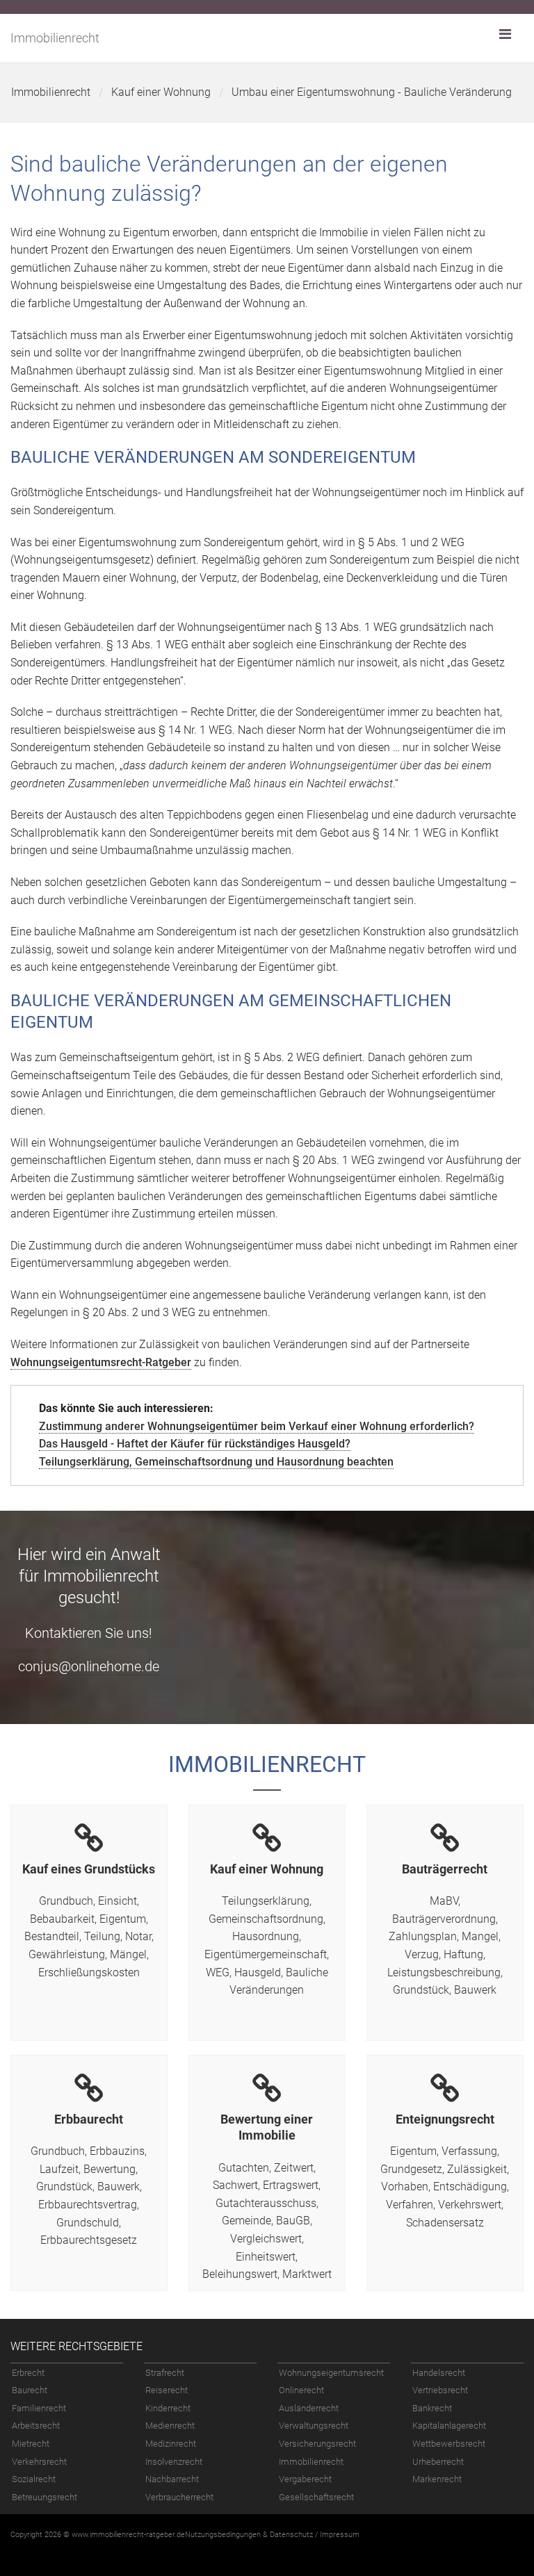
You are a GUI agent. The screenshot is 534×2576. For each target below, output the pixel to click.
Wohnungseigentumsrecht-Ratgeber (101, 1362)
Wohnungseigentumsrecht (331, 2373)
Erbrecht (28, 2373)
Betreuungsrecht (44, 2497)
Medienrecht (170, 2426)
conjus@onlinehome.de (89, 1666)
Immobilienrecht (55, 38)
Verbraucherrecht (179, 2497)
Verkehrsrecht (39, 2462)
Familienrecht (39, 2408)
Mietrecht (31, 2444)
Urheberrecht (438, 2462)
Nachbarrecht (172, 2479)
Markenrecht (437, 2479)
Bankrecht (432, 2408)
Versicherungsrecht (317, 2444)
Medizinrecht (171, 2444)
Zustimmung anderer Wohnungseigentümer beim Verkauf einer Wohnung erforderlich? (257, 1426)
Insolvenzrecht (174, 2462)
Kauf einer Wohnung (161, 92)
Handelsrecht (439, 2373)
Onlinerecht (301, 2390)
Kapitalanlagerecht (449, 2426)
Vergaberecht (305, 2479)
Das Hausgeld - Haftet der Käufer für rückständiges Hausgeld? (195, 1444)
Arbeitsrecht (36, 2426)
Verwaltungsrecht (314, 2426)
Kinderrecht (168, 2408)
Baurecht (30, 2390)
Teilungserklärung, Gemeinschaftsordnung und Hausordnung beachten (216, 1462)
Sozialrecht (34, 2479)
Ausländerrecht (309, 2408)
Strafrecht (165, 2373)
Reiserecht (167, 2390)
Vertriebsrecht (440, 2390)
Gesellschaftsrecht (316, 2497)
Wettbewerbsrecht (449, 2444)
